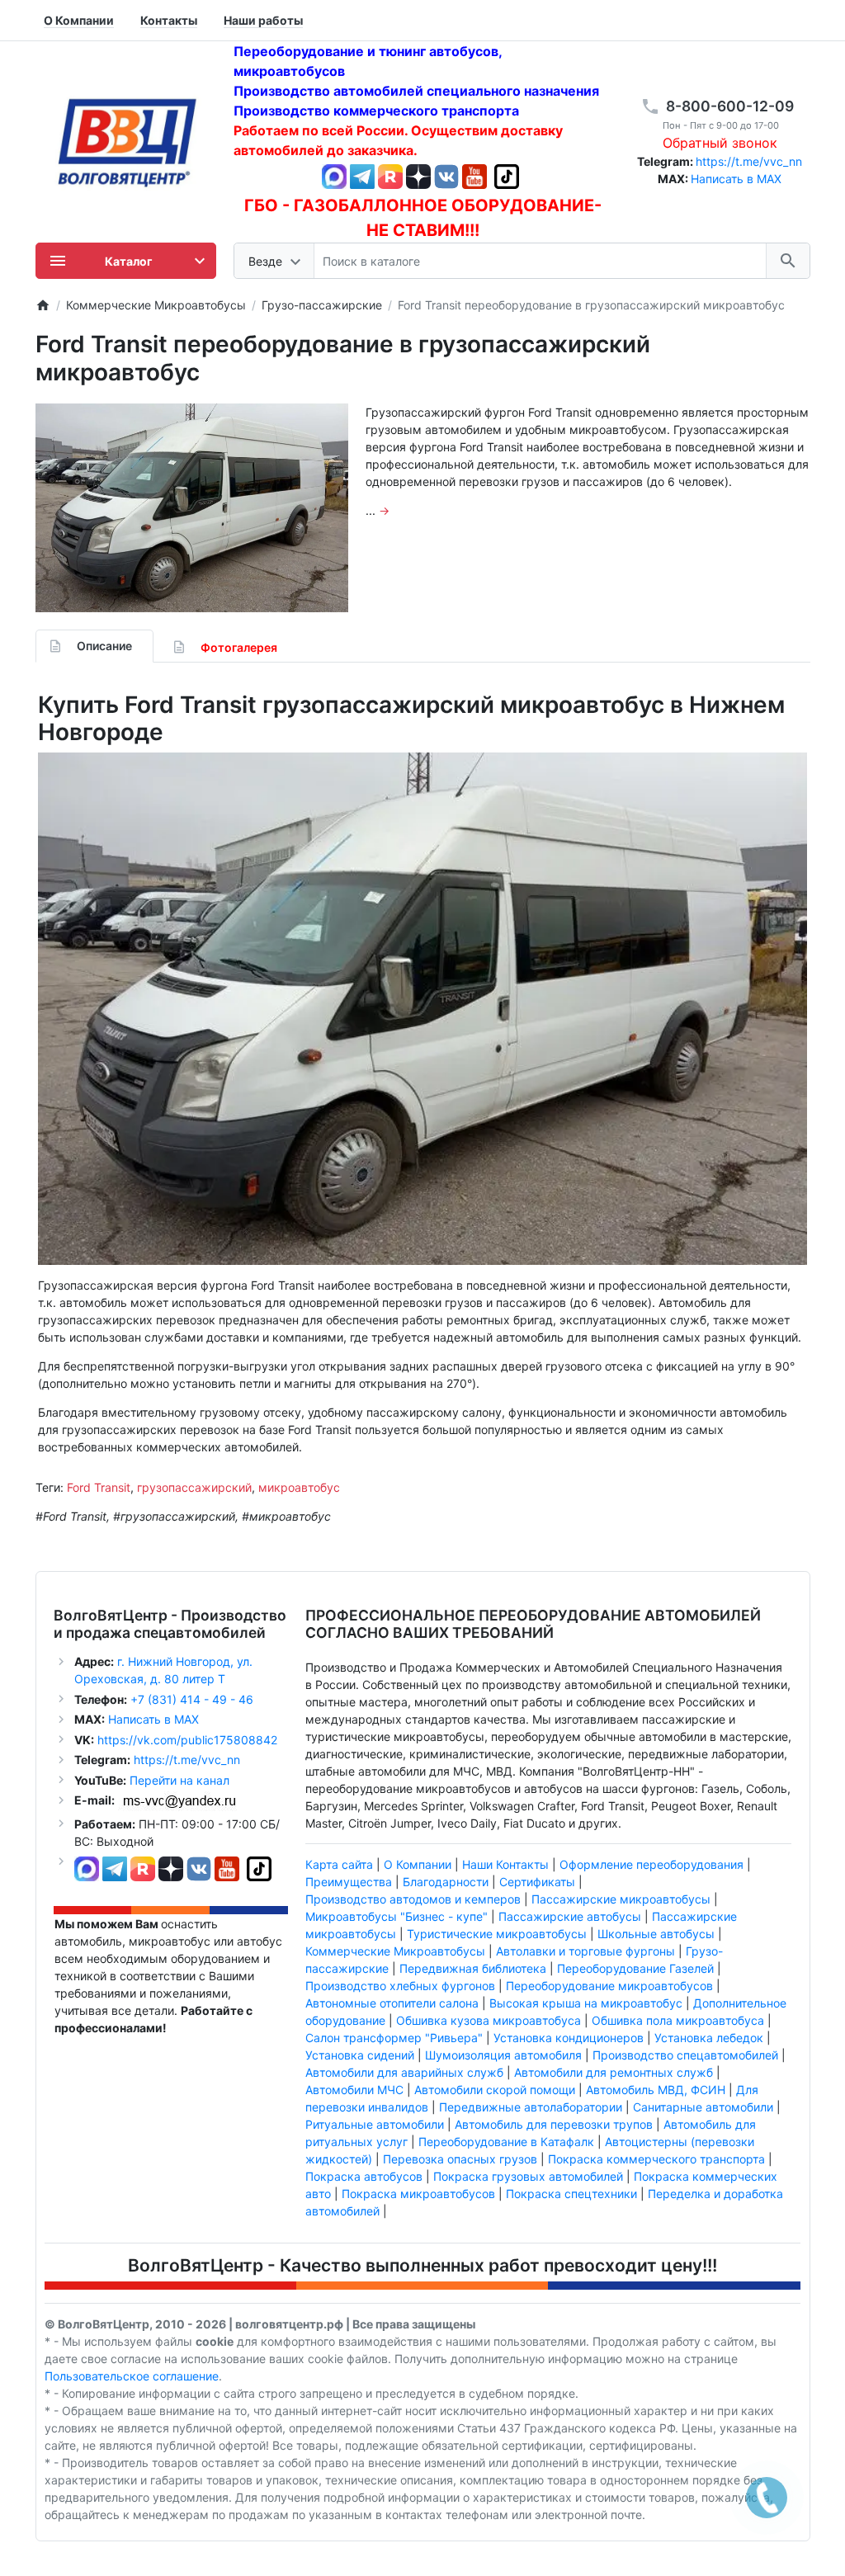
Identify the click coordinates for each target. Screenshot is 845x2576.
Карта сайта (339, 1864)
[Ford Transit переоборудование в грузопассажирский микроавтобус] (192, 508)
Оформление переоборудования (651, 1864)
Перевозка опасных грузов (460, 2159)
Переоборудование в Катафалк (506, 2142)
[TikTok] (507, 175)
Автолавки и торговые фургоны (585, 1951)
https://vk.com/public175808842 (187, 1740)
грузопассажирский (194, 1487)
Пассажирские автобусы (570, 1916)
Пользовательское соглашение (132, 2376)
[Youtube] (474, 175)
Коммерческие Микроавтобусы (395, 1951)
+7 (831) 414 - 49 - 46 (190, 1699)
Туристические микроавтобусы (497, 1934)
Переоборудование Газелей (635, 1968)
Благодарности (446, 1882)
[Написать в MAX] (336, 175)
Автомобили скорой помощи (495, 2090)
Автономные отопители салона (392, 2003)
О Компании (418, 1864)
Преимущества (349, 1882)
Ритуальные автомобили (375, 2124)
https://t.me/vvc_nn (749, 161)
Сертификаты (537, 1882)
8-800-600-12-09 (730, 106)
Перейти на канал (179, 1780)
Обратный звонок (720, 143)
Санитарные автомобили (703, 2107)
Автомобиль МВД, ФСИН (656, 2090)
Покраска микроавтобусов (418, 2194)
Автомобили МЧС (354, 2090)
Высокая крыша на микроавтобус (586, 2003)
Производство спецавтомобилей (685, 2055)
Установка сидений (360, 2055)
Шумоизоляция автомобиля (503, 2055)
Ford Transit (99, 1487)
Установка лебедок (709, 2038)
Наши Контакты (505, 1864)
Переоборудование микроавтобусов (609, 1986)
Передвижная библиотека (473, 1968)
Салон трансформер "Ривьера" (394, 2038)
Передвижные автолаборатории (531, 2107)
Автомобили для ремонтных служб (614, 2072)
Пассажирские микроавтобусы (621, 1899)
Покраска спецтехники (571, 2194)
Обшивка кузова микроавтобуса (489, 2020)
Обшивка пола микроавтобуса (678, 2020)
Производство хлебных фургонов (400, 1986)
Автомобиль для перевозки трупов (554, 2124)
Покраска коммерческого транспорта (656, 2159)
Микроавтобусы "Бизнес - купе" (397, 1916)
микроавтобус (299, 1487)
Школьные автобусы (656, 1934)
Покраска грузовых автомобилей (528, 2176)
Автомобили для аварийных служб (404, 2072)
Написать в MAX (736, 179)
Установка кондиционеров (569, 2038)
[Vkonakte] (446, 175)
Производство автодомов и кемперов (413, 1899)
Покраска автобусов (364, 2176)
